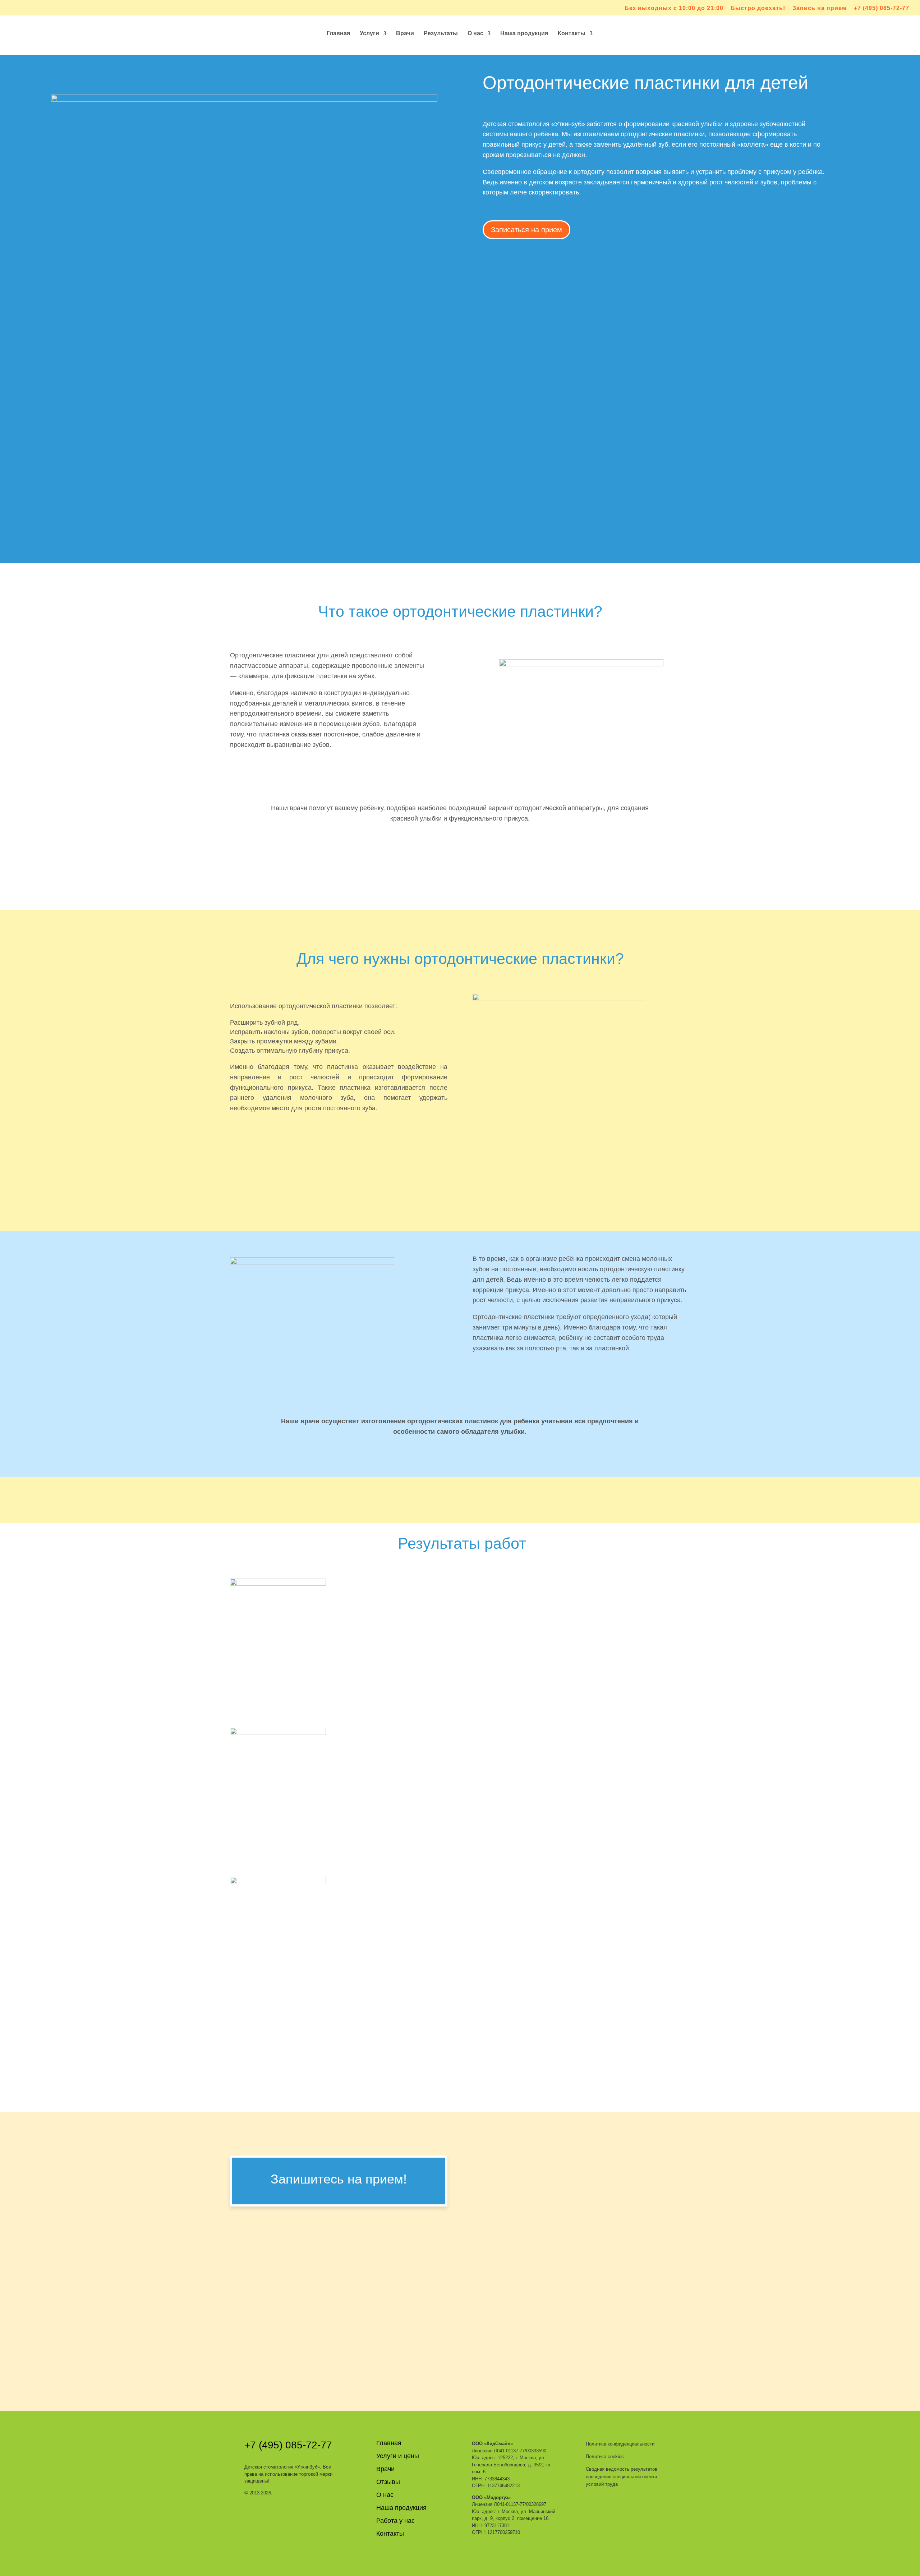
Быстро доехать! (758, 8)
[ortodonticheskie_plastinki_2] (278, 1733)
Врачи (405, 34)
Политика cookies (605, 2456)
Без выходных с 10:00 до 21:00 (674, 8)
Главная (338, 34)
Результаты (441, 34)
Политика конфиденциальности (620, 2444)
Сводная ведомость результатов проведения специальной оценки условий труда (622, 2477)
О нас (475, 34)
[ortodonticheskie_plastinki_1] (278, 1584)
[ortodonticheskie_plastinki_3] (278, 1882)
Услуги (369, 34)
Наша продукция (524, 34)
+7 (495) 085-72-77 (882, 8)
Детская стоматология (282, 2467)
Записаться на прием (526, 230)
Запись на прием (820, 8)
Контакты (572, 34)
